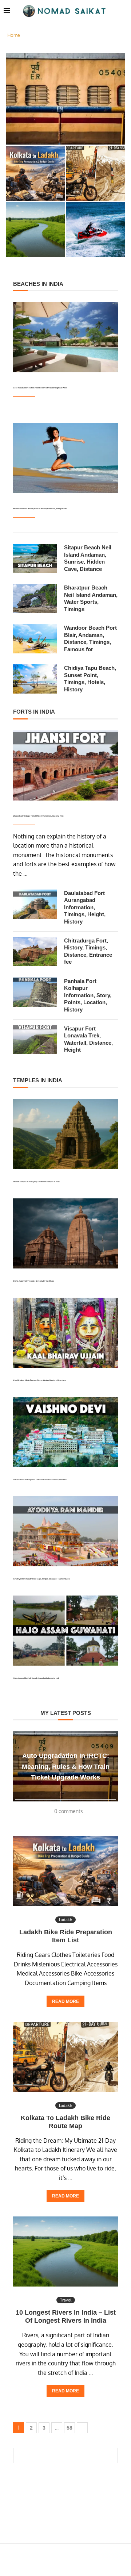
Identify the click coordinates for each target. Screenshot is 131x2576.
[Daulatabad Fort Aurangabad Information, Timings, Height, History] (35, 904)
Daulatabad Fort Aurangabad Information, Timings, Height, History (85, 907)
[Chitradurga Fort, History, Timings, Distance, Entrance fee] (35, 952)
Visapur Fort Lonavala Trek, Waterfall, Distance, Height (88, 1039)
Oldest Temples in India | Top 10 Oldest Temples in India (36, 1182)
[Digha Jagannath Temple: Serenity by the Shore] (65, 1233)
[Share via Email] (82, 2534)
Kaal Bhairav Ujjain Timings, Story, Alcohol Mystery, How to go (40, 1380)
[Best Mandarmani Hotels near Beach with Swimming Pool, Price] (65, 337)
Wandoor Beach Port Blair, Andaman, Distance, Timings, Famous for (90, 638)
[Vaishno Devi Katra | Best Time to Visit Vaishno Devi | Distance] (65, 1432)
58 (70, 2428)
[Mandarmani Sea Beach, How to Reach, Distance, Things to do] (65, 458)
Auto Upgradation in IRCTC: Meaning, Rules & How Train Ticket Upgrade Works (65, 125)
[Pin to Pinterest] (61, 2534)
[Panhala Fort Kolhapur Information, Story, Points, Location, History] (35, 992)
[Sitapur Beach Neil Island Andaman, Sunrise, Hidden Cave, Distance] (35, 558)
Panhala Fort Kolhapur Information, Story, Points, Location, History (88, 995)
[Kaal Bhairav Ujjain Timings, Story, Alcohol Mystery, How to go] (65, 1333)
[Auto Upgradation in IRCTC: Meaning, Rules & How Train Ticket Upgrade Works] (65, 99)
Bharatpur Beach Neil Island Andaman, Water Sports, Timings (91, 598)
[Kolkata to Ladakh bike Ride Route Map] (65, 2057)
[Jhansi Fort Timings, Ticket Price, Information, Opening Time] (65, 765)
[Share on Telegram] (75, 2534)
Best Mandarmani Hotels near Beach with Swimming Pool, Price (40, 388)
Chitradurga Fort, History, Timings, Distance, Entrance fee (88, 951)
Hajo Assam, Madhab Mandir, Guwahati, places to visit (36, 1678)
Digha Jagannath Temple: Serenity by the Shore (34, 1281)
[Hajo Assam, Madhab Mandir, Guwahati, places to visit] (65, 1631)
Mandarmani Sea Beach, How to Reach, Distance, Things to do (40, 508)
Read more (65, 2001)
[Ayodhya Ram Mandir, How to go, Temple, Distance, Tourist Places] (65, 1531)
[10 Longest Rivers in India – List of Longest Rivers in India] (65, 2251)
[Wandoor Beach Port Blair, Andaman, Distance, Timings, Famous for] (35, 639)
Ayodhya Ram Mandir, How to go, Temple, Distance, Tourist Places (41, 1579)
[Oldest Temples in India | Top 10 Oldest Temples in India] (65, 1134)
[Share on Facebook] (51, 2534)
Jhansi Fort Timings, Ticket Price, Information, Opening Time (38, 816)
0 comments (69, 1811)
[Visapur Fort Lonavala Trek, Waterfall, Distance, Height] (35, 1040)
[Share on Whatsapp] (68, 2534)
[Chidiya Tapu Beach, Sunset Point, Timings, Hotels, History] (35, 679)
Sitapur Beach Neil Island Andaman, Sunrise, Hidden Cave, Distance (88, 558)
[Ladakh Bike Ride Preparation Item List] (65, 1871)
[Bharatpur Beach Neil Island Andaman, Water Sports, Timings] (35, 599)
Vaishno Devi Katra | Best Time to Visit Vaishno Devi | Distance (40, 1479)
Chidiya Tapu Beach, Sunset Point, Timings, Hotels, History (90, 679)
